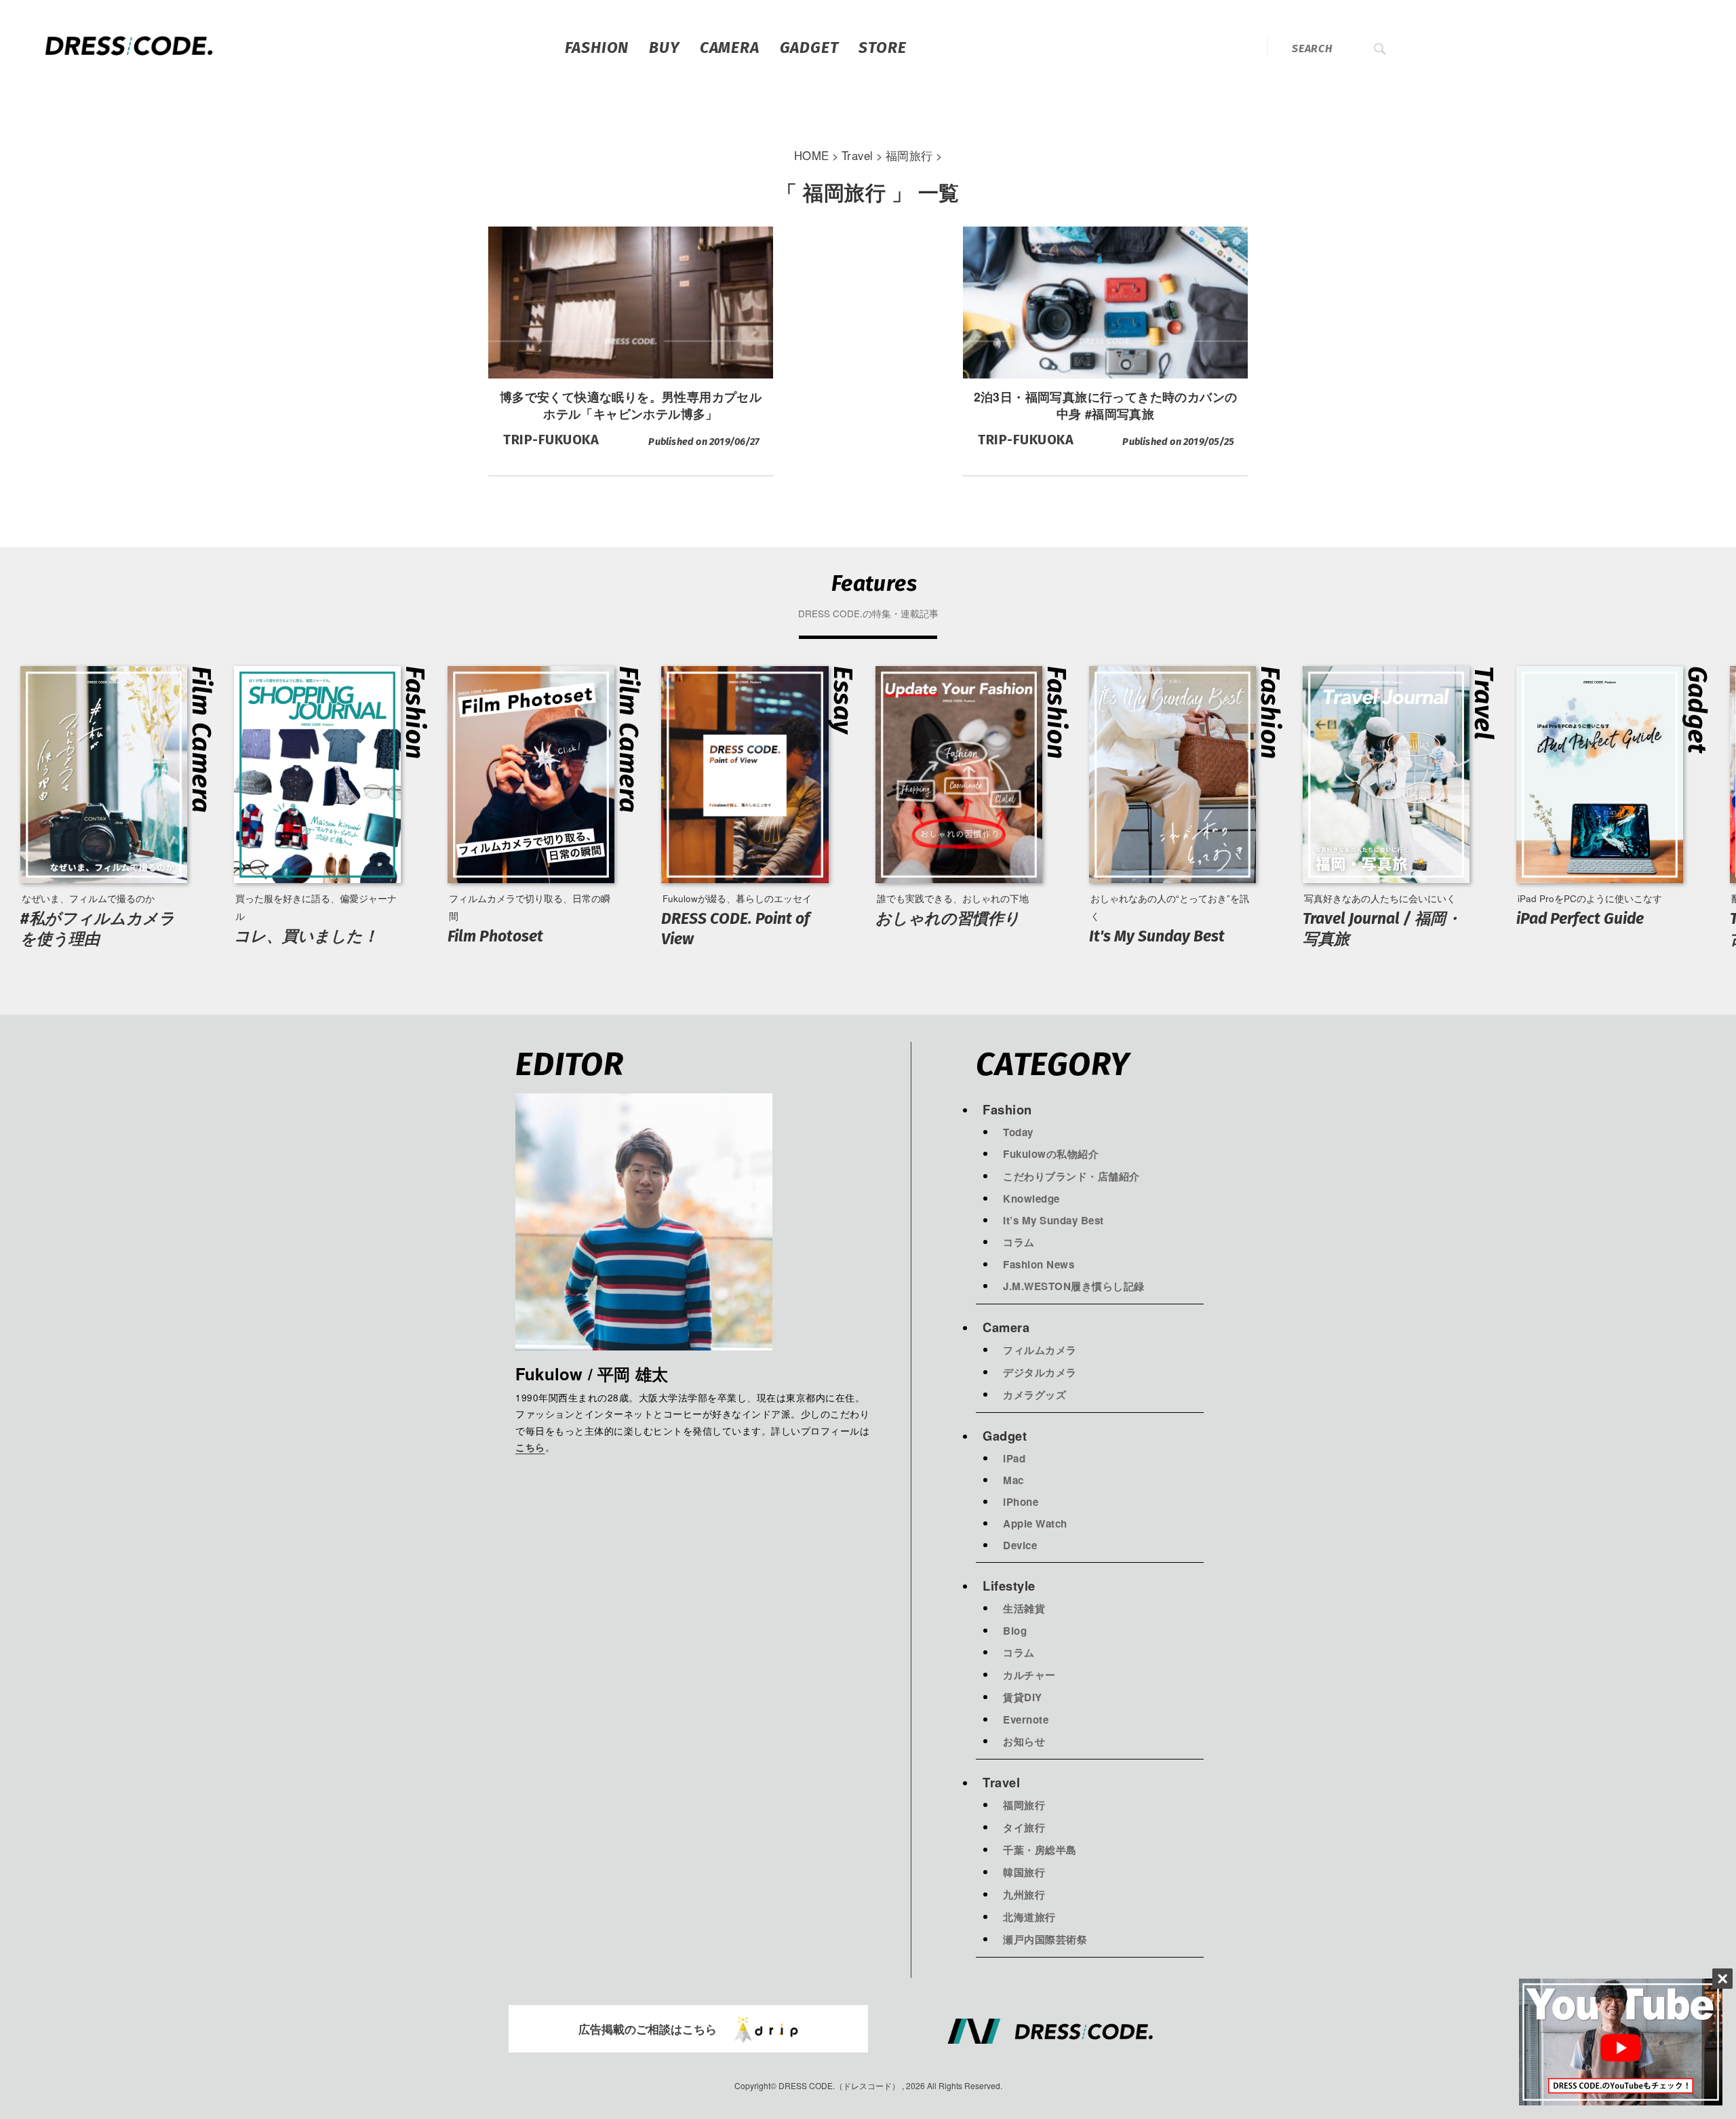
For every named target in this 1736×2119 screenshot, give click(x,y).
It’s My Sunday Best (1053, 1220)
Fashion (597, 47)
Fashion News (1039, 1264)
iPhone (1021, 1502)
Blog (1015, 1631)
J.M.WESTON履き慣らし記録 (1074, 1286)
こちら (530, 1448)
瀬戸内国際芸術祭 (1045, 1939)
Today (1018, 1132)
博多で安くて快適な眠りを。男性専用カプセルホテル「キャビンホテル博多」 (631, 405)
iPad (1014, 1458)
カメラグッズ (1034, 1395)
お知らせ (1024, 1741)
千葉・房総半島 (1040, 1850)
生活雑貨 (1024, 1608)
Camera (730, 47)
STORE (882, 47)
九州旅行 (1024, 1894)
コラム (1019, 1242)
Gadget (809, 47)
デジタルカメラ (1040, 1372)
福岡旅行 (1024, 1805)
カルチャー (1029, 1675)
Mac (1013, 1480)
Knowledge (1031, 1199)
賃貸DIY (1023, 1697)
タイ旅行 (1024, 1827)
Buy (664, 47)
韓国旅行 (1024, 1872)
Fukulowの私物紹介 (1051, 1154)
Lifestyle (1009, 1586)
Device (1020, 1545)
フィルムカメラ (1040, 1350)
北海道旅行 (1029, 1917)
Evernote (1026, 1719)
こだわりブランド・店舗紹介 (1071, 1176)
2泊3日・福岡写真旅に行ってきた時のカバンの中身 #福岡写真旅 (1106, 405)
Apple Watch (1035, 1523)
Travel (1001, 1782)
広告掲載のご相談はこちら (648, 2029)
